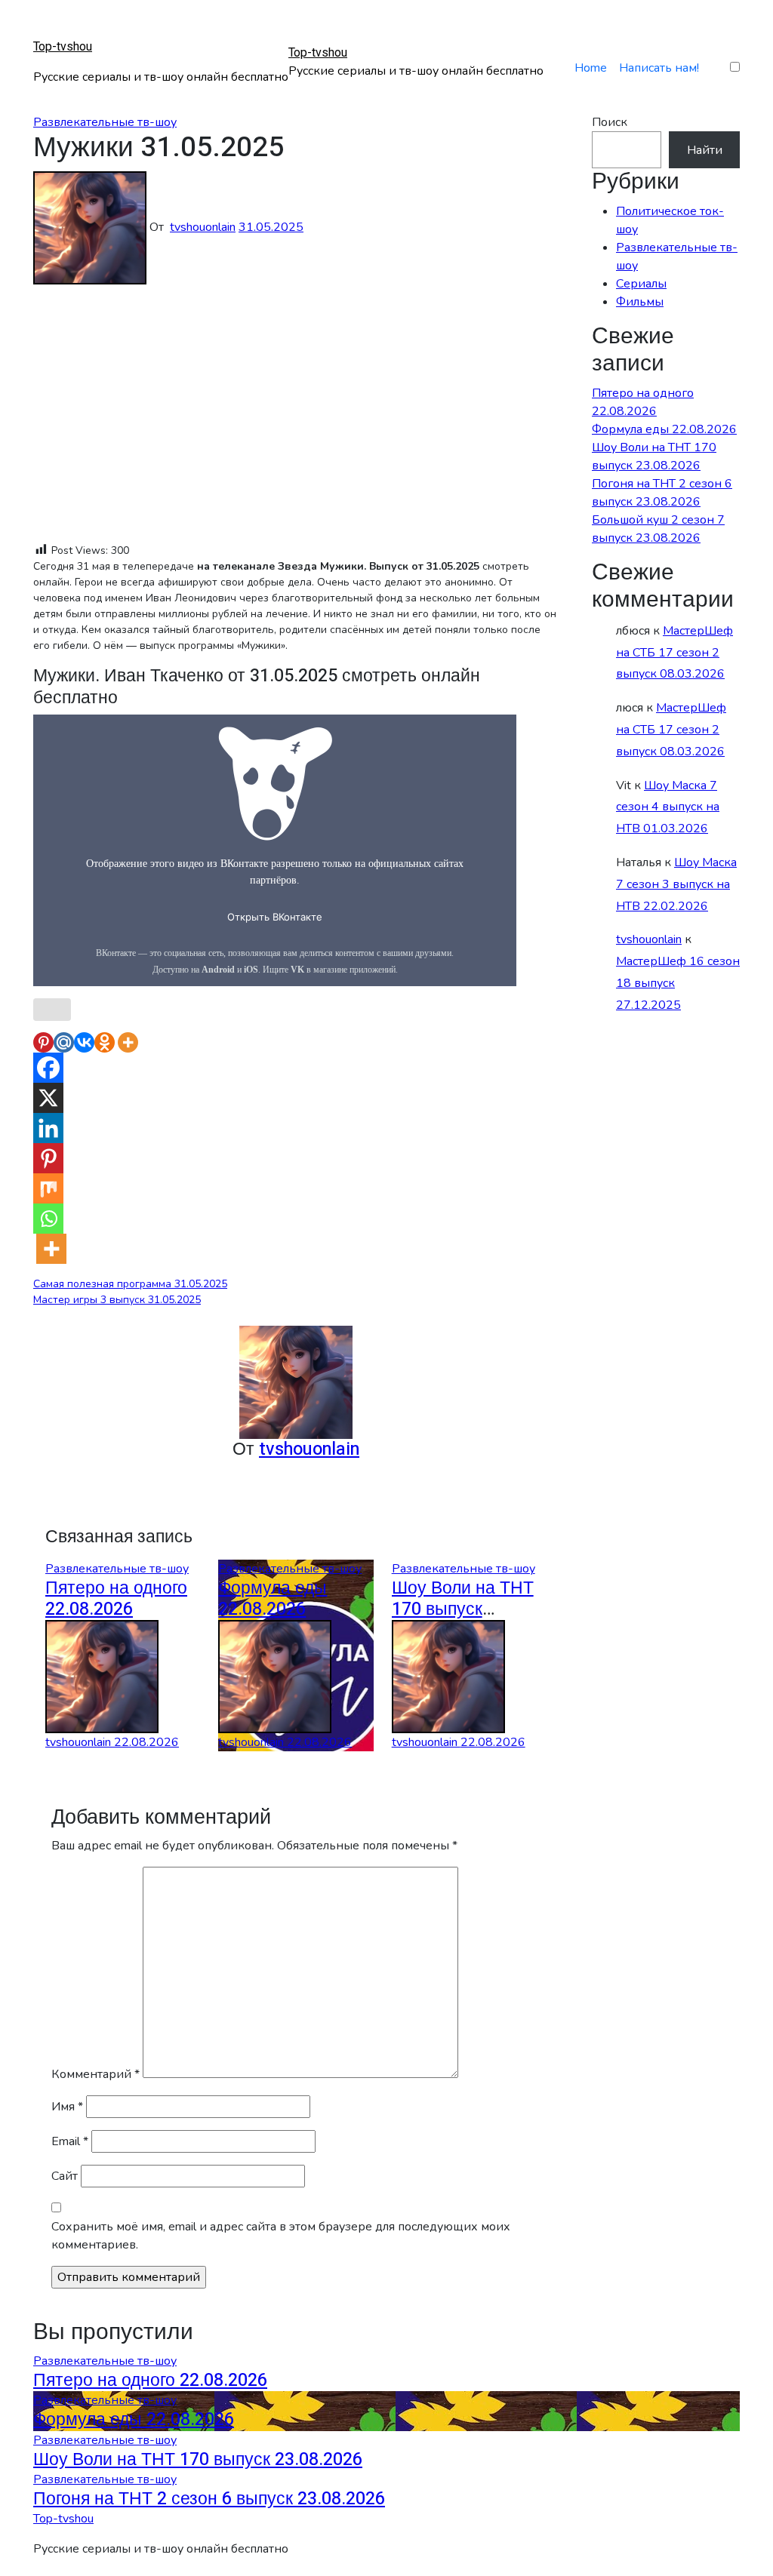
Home (591, 68)
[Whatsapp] (48, 1219)
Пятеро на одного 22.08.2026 (116, 1598)
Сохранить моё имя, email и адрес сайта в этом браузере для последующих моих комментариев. (281, 2236)
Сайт (65, 2176)
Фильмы (640, 302)
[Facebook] (48, 1068)
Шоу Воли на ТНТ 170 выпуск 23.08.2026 (463, 1609)
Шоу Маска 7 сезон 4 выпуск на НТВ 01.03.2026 (668, 807)
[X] (48, 1098)
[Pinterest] (43, 1042)
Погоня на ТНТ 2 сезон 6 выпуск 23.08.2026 (209, 2499)
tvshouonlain (203, 227)
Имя (67, 2107)
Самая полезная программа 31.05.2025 (130, 1284)
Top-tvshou (63, 47)
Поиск (610, 122)
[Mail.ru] (64, 1042)
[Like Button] (52, 1010)
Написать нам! (659, 68)
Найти (705, 150)
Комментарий (95, 2074)
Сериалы (641, 284)
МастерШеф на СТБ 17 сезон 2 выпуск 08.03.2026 (674, 653)
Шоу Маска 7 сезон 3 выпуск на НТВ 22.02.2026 (676, 884)
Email (70, 2141)
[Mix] (48, 1188)
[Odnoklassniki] (105, 1042)
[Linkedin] (48, 1128)
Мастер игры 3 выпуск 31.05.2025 (117, 1300)
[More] (128, 1042)
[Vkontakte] (84, 1042)
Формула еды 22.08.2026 (273, 1598)
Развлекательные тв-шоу (105, 122)
